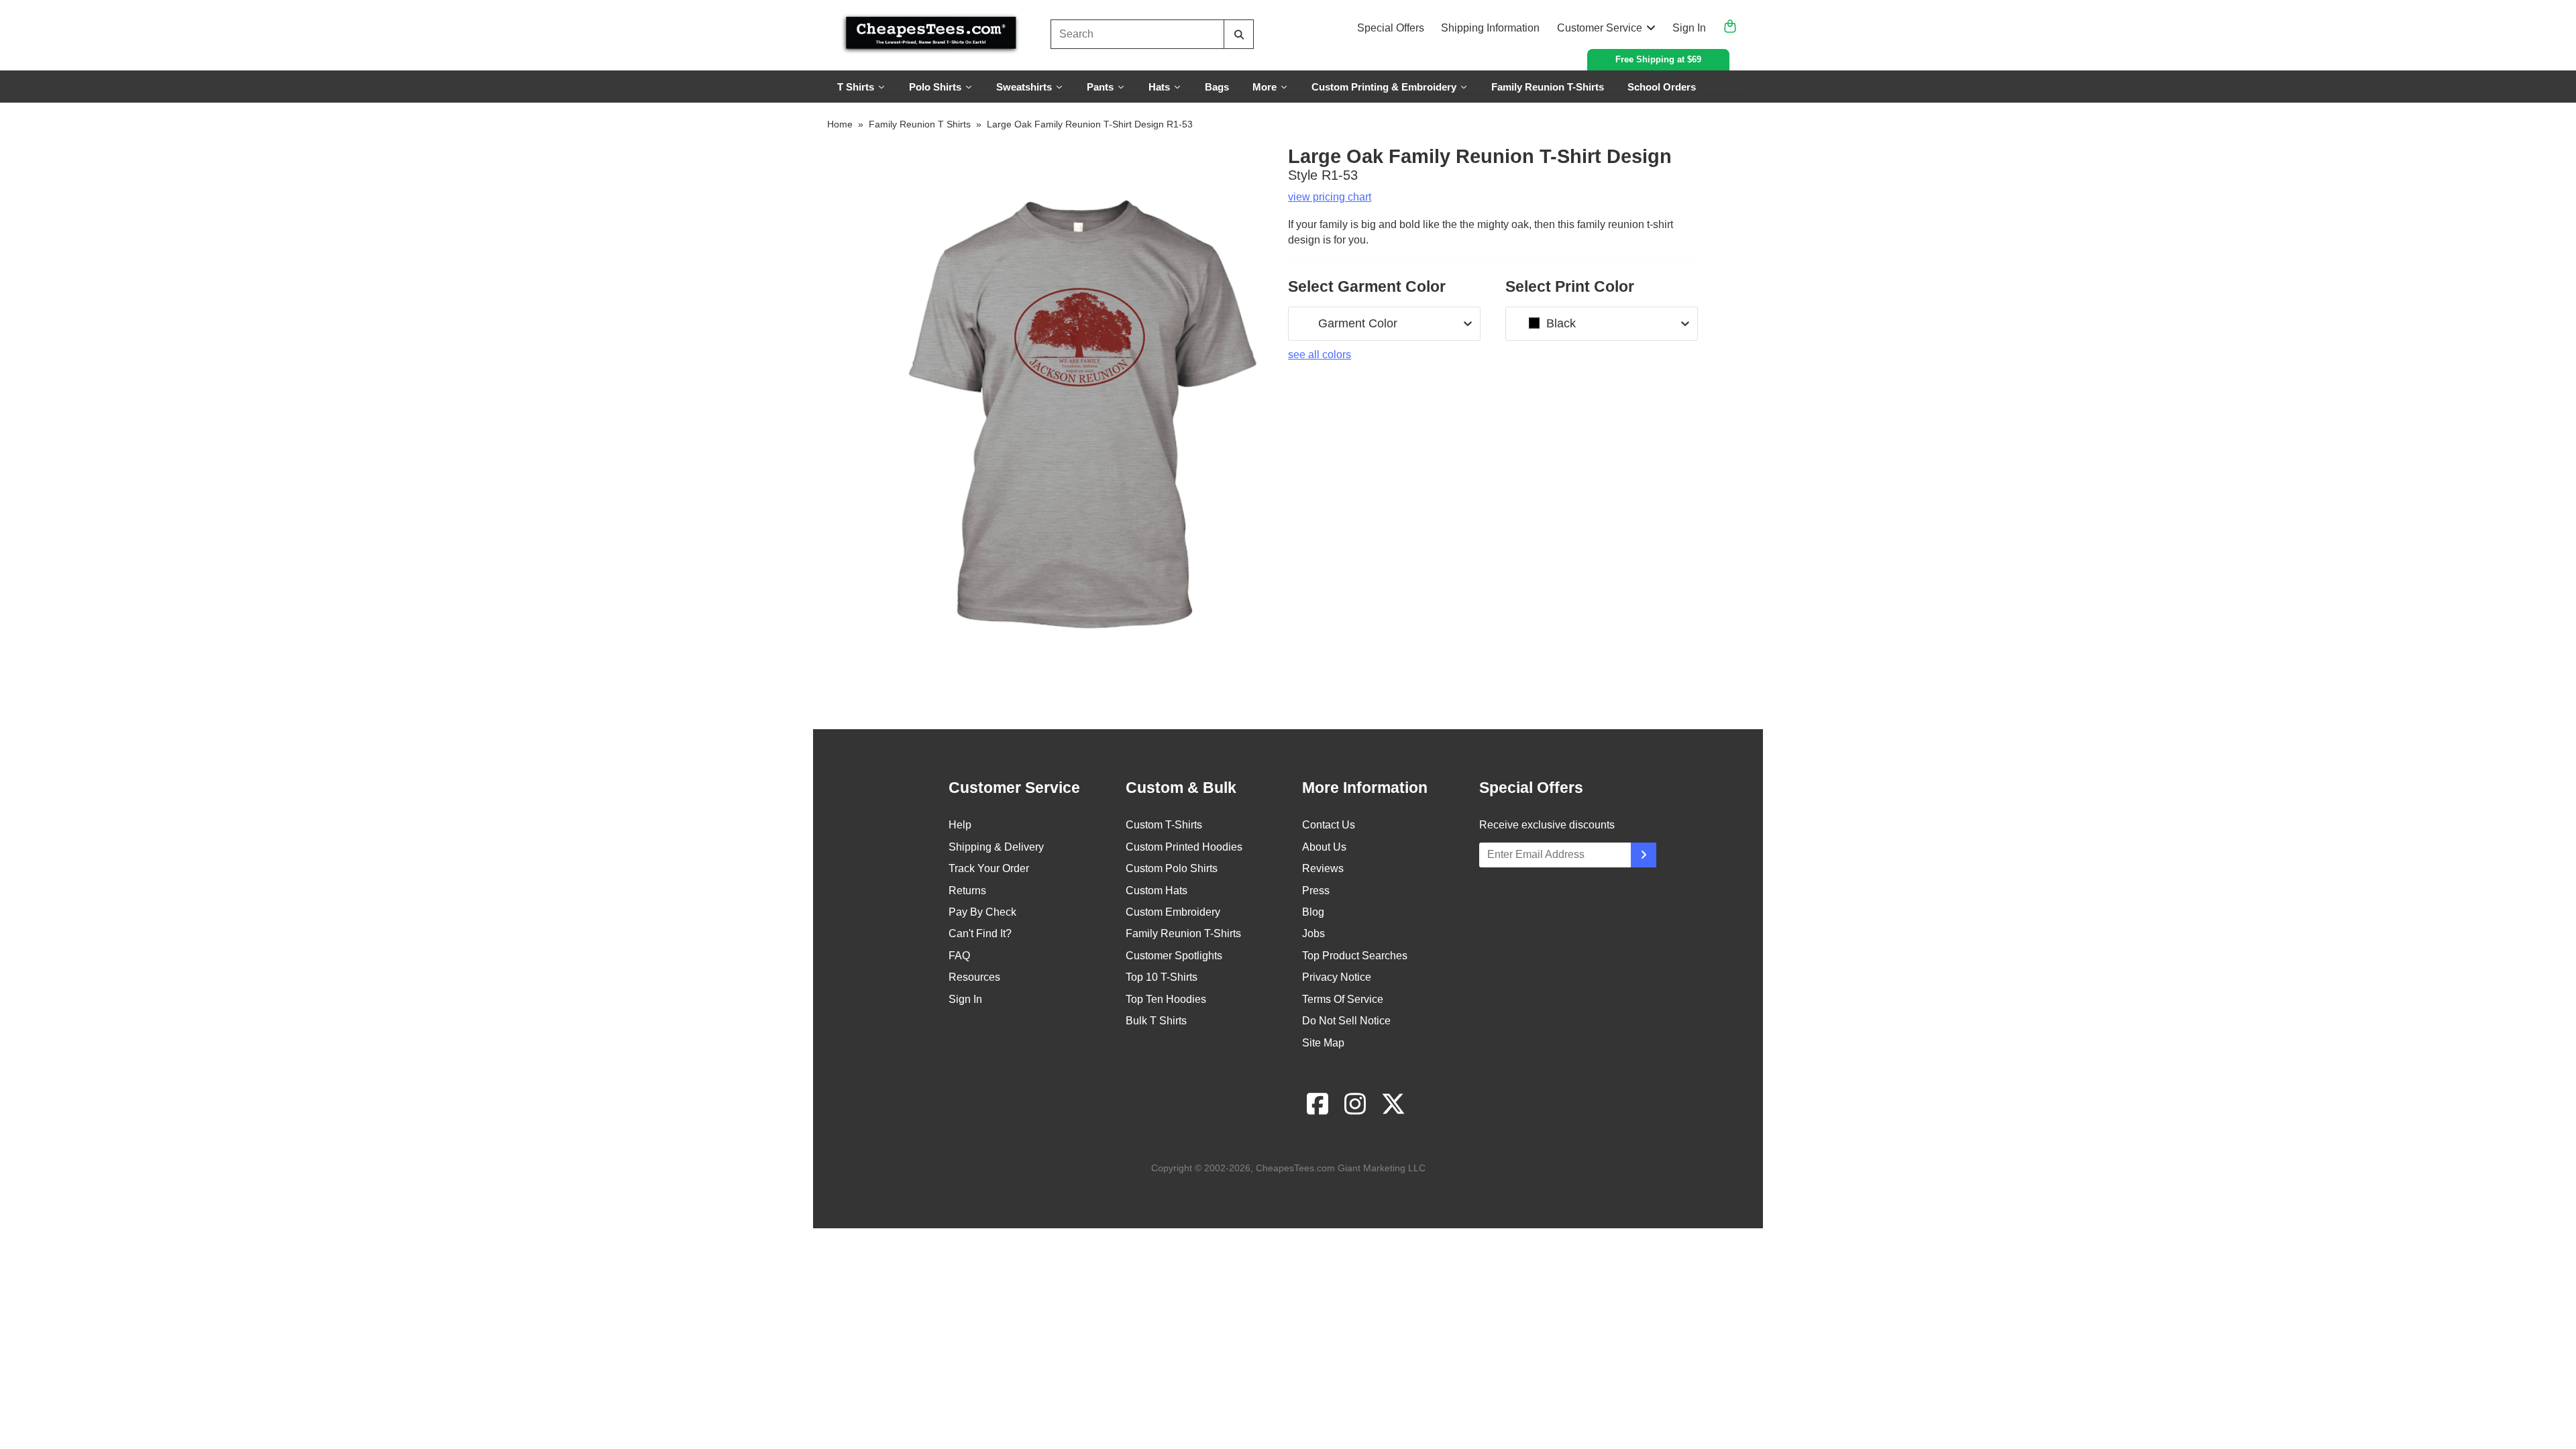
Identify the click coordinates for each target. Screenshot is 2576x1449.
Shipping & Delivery (996, 847)
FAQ (959, 956)
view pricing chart (1330, 197)
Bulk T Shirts (1156, 1021)
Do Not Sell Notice (1346, 1021)
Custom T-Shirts (1164, 825)
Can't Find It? (980, 933)
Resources (974, 977)
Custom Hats (1157, 891)
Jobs (1313, 933)
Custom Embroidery (1173, 912)
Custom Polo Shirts (1172, 868)
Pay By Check (982, 912)
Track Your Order (989, 868)
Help (960, 825)
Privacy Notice (1337, 977)
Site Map (1323, 1043)
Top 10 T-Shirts (1162, 977)
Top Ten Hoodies (1166, 999)
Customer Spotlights (1174, 956)
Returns (967, 891)
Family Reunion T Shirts (920, 124)
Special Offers (1391, 28)
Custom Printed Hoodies (1184, 847)
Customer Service (1600, 28)
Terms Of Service (1343, 999)
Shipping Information (1490, 28)
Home (840, 124)
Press (1316, 891)
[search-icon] (1239, 35)
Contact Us (1329, 825)
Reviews (1323, 868)
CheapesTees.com (1295, 1168)
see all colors (1320, 355)
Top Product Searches (1355, 956)
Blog (1313, 912)
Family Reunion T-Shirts (1183, 933)
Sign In (1689, 28)
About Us (1324, 847)
